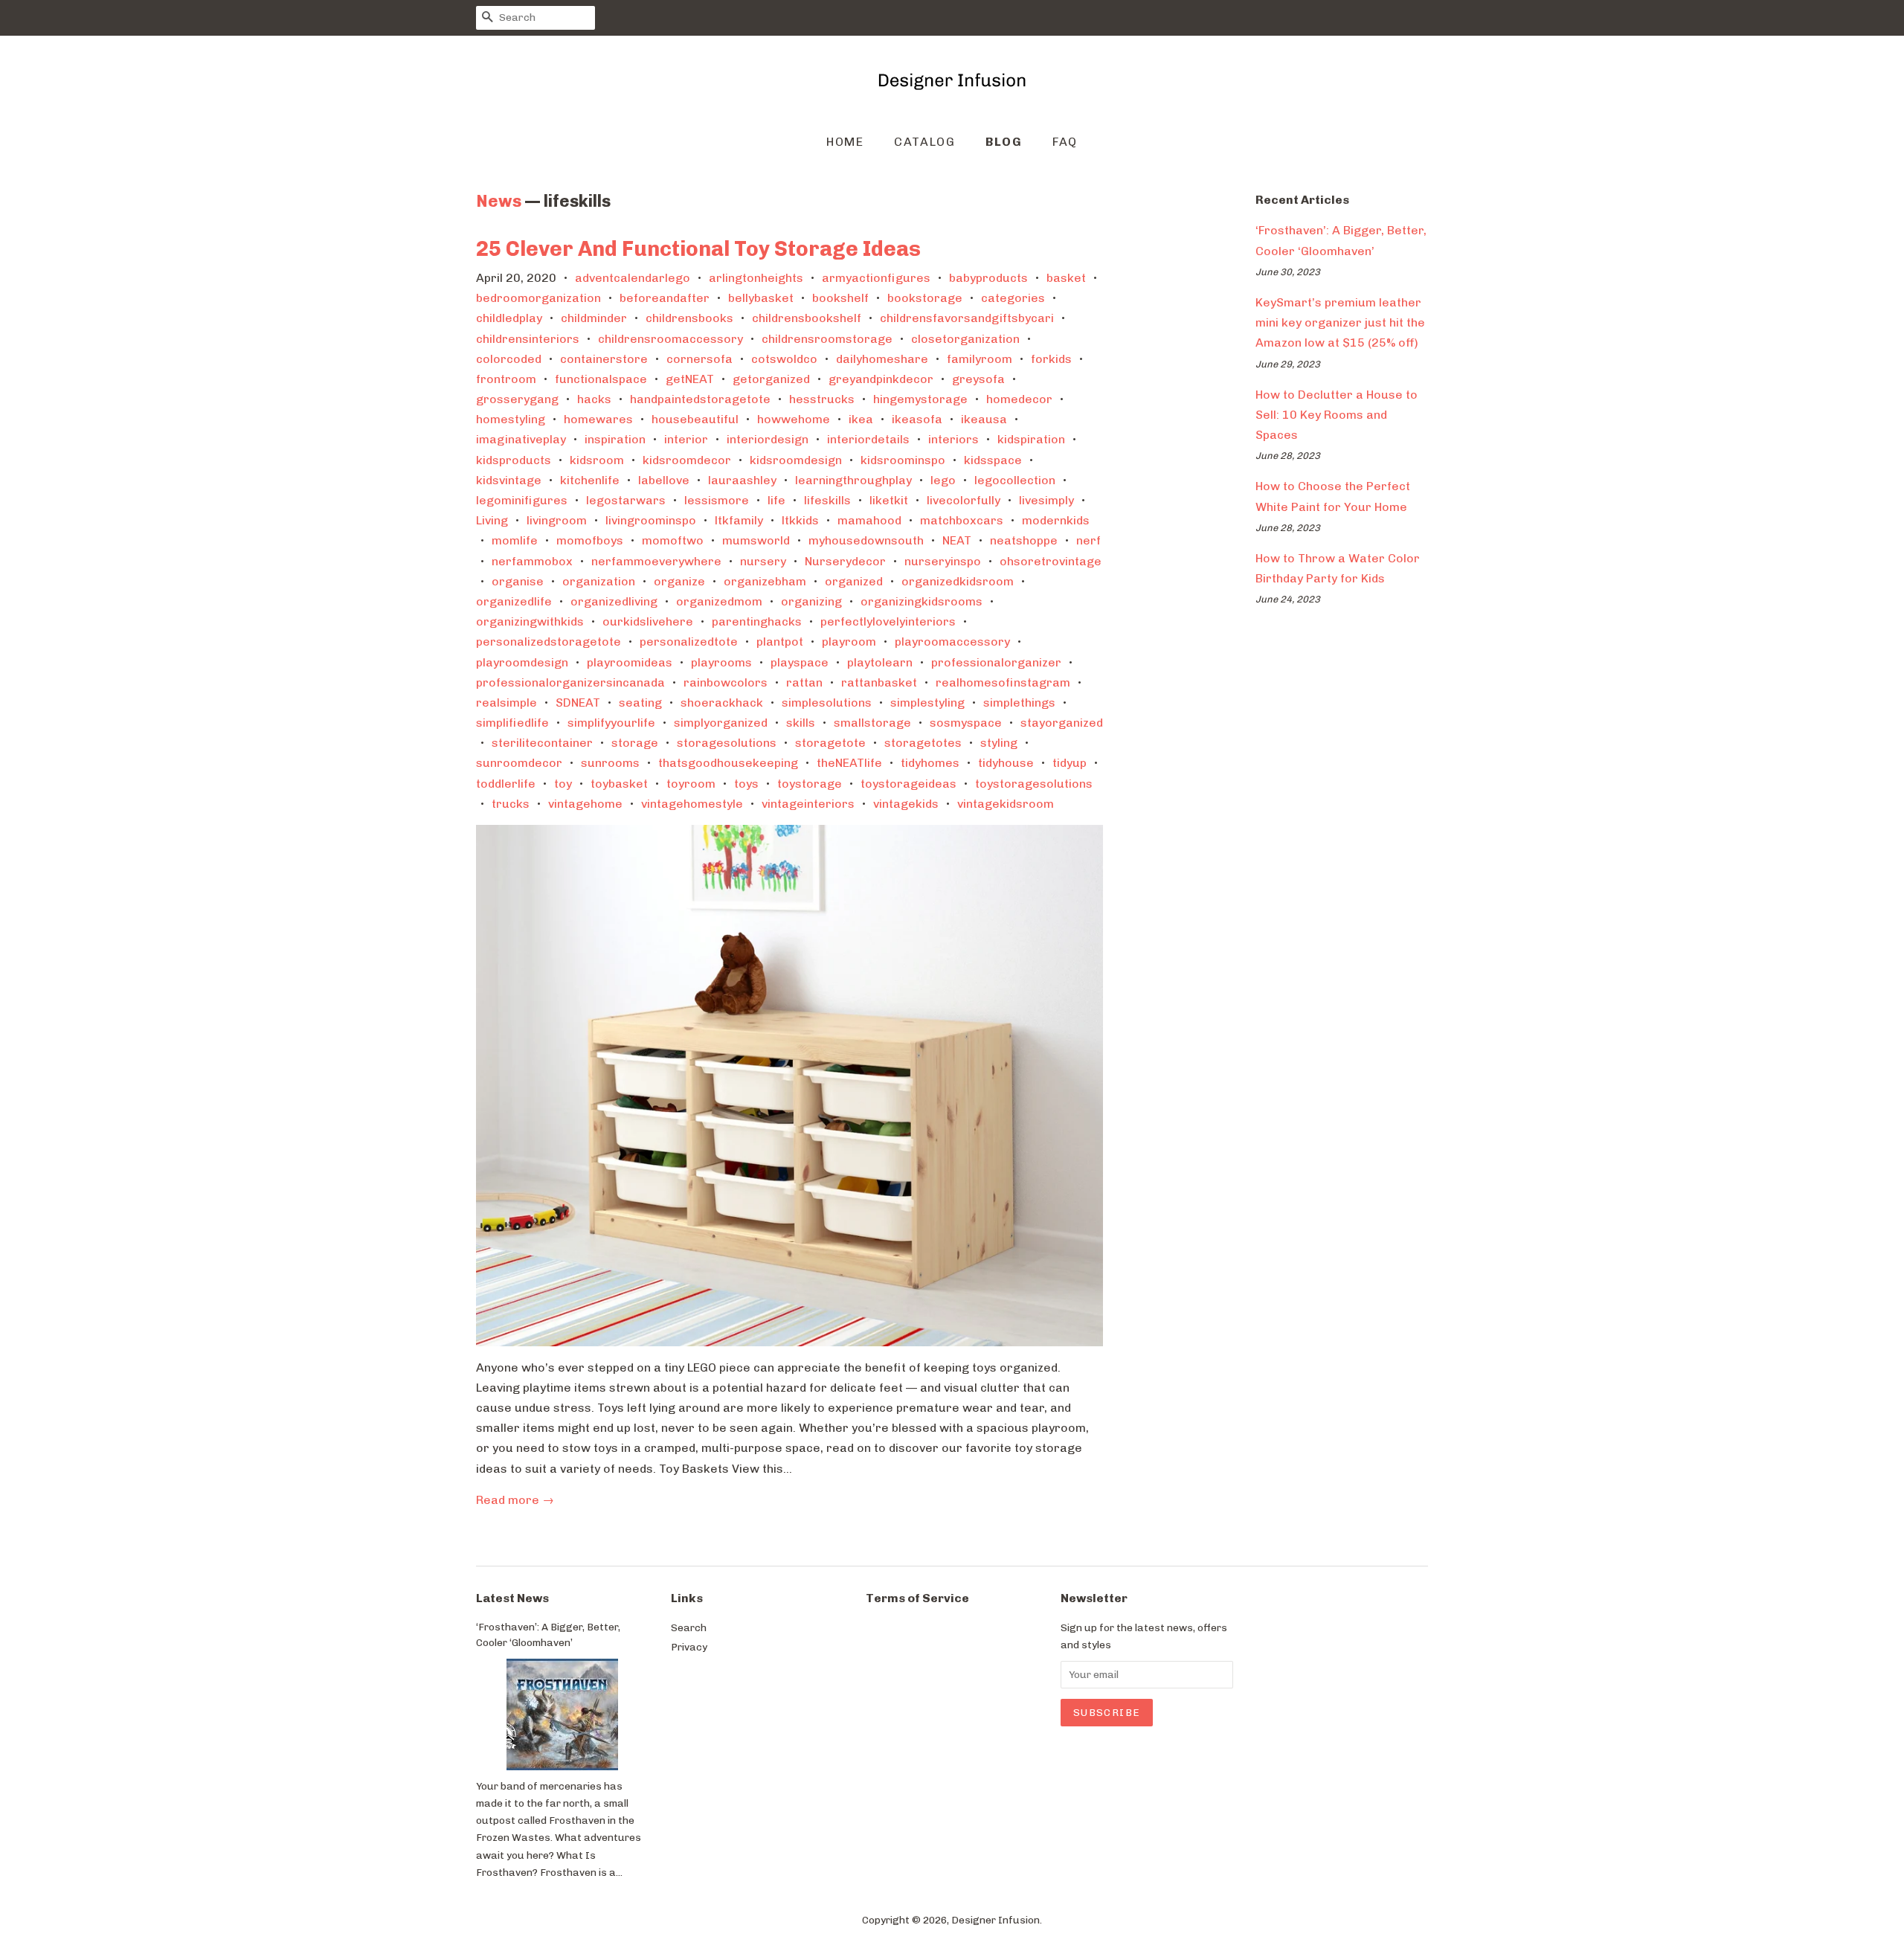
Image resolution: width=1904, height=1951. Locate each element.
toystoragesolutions (1034, 784)
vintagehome (585, 804)
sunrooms (610, 763)
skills (801, 723)
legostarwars (626, 500)
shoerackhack (722, 703)
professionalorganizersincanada (570, 682)
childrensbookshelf (807, 318)
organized (854, 581)
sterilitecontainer (542, 743)
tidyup (1070, 763)
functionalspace (601, 379)
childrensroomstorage (827, 339)
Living (492, 520)
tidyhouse (1006, 763)
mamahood (869, 520)
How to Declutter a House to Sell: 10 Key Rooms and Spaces (1337, 415)
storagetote (830, 743)
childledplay (509, 318)
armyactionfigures (876, 278)
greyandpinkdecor (881, 379)
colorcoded (509, 359)
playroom (849, 642)
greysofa (978, 379)
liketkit (889, 500)
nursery (763, 561)
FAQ (1065, 142)
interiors (953, 439)
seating (640, 703)
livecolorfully (964, 500)
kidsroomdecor (687, 460)
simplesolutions (827, 703)
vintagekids (906, 804)
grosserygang (517, 399)
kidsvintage (509, 480)
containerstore (604, 359)
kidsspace (993, 460)
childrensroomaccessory (670, 339)
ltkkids (800, 520)
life (776, 500)
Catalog (924, 142)
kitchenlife (590, 480)
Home (845, 142)
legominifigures (522, 500)
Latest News (512, 1598)
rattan (804, 682)
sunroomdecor (519, 763)
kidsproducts (514, 460)
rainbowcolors (726, 682)
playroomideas (630, 662)
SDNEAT (578, 703)
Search (689, 1627)
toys (746, 784)
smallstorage (872, 723)
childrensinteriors (528, 339)
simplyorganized (721, 723)
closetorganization (965, 339)
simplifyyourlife (611, 723)
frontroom (506, 379)
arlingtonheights (756, 278)
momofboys (590, 540)
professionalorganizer (996, 662)
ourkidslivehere (648, 621)
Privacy (689, 1647)
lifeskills (827, 500)
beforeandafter (665, 298)
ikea (861, 419)
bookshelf (840, 298)
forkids (1051, 359)
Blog (1004, 142)
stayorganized (1062, 723)
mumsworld (756, 540)
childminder (594, 318)
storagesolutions (727, 743)
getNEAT (690, 379)
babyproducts (988, 278)
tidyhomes (930, 763)
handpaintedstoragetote (700, 399)
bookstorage (925, 298)
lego (943, 480)
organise (518, 581)
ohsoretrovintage (1051, 561)
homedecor (1019, 399)
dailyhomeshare (882, 359)
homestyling (511, 419)
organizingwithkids (530, 621)
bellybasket (761, 298)
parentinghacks (757, 621)
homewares (598, 419)
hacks (594, 399)
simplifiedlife (512, 723)
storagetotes (923, 743)
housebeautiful (695, 419)
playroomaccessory (952, 642)
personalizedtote (689, 642)
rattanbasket (879, 682)
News (499, 201)
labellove (664, 480)
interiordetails (868, 439)
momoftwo (673, 540)
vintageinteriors (808, 804)
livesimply (1046, 500)
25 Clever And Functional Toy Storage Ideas (698, 249)
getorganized (771, 379)
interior (686, 439)
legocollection (1015, 480)
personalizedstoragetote (549, 642)
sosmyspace (966, 723)
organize (679, 581)
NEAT (957, 540)
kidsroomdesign (796, 460)
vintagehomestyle (692, 804)
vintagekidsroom (1006, 804)
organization (599, 581)
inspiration (615, 439)
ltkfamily (739, 520)
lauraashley (742, 480)
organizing (811, 601)
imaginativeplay (521, 439)
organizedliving (614, 601)
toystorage (810, 784)
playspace (800, 662)
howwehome (794, 419)
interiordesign (768, 439)
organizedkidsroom (958, 581)
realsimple (506, 703)
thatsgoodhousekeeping (728, 763)
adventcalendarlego (633, 278)
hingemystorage (920, 399)
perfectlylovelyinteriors (888, 621)
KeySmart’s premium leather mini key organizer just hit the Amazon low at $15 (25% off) (1340, 322)
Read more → (515, 1500)
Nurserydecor (845, 561)
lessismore (717, 500)
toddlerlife (506, 784)
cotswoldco (784, 359)
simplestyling (927, 703)
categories (1013, 298)
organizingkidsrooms (922, 601)
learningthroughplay (853, 480)
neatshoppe (1024, 540)
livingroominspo (651, 520)
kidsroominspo (903, 460)
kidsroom (597, 460)
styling (999, 743)
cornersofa (699, 359)
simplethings (1019, 703)
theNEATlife (849, 763)
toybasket (619, 784)
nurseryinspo (943, 561)
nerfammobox (532, 561)
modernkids (1056, 520)
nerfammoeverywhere (656, 561)
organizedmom (719, 601)
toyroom (691, 784)
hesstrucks (822, 399)
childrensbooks (689, 318)
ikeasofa (917, 419)
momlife (515, 540)
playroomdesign (522, 662)
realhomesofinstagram (1003, 682)
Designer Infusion (996, 1920)
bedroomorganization (538, 298)
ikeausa (984, 419)
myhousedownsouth (866, 540)
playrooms (721, 662)
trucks (511, 804)
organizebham (765, 581)
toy (563, 784)
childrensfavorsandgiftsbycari (967, 318)
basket (1066, 278)
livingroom (557, 520)
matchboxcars (962, 520)
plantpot (780, 642)
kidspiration (1031, 439)
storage (635, 743)
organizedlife (514, 601)
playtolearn (880, 662)
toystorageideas (908, 784)
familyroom (980, 359)
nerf (1088, 540)
